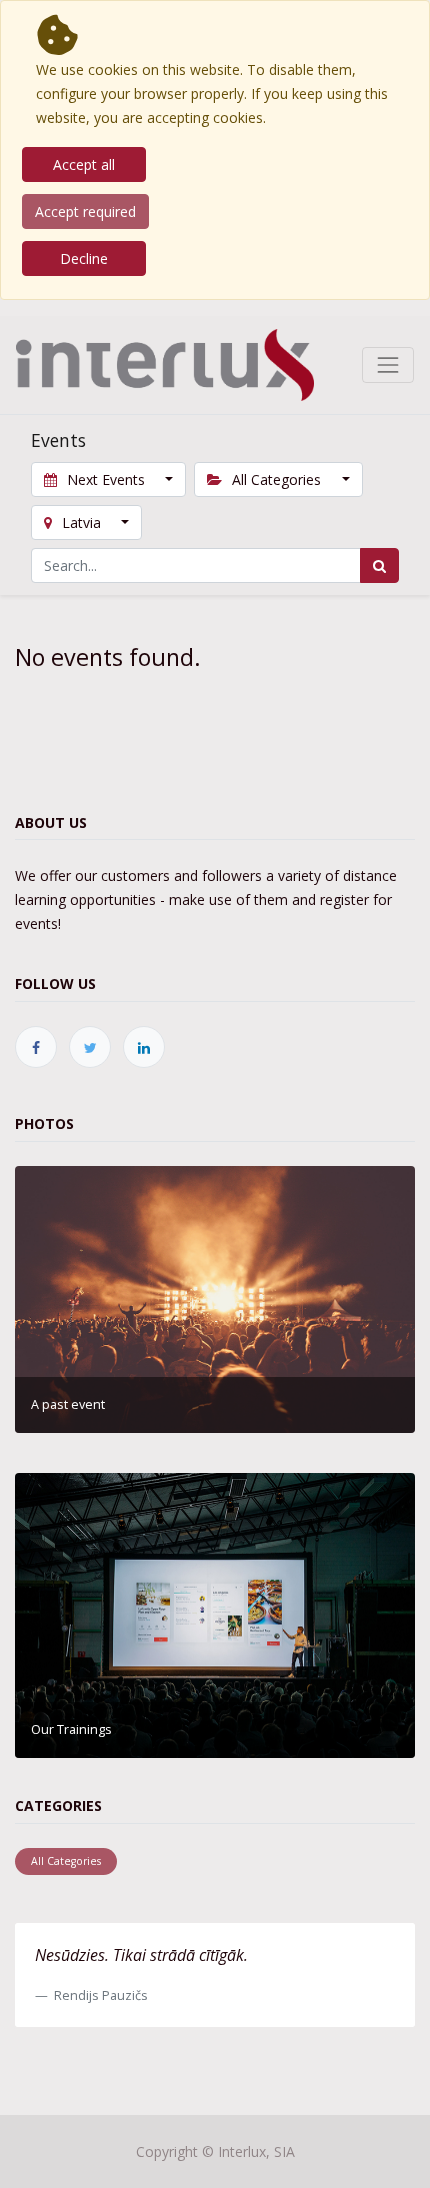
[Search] (379, 565)
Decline (84, 258)
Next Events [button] (106, 479)
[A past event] (215, 1297)
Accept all (84, 164)
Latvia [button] (81, 522)
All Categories (66, 1861)
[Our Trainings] (215, 1613)
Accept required (85, 211)
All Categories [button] (276, 479)
